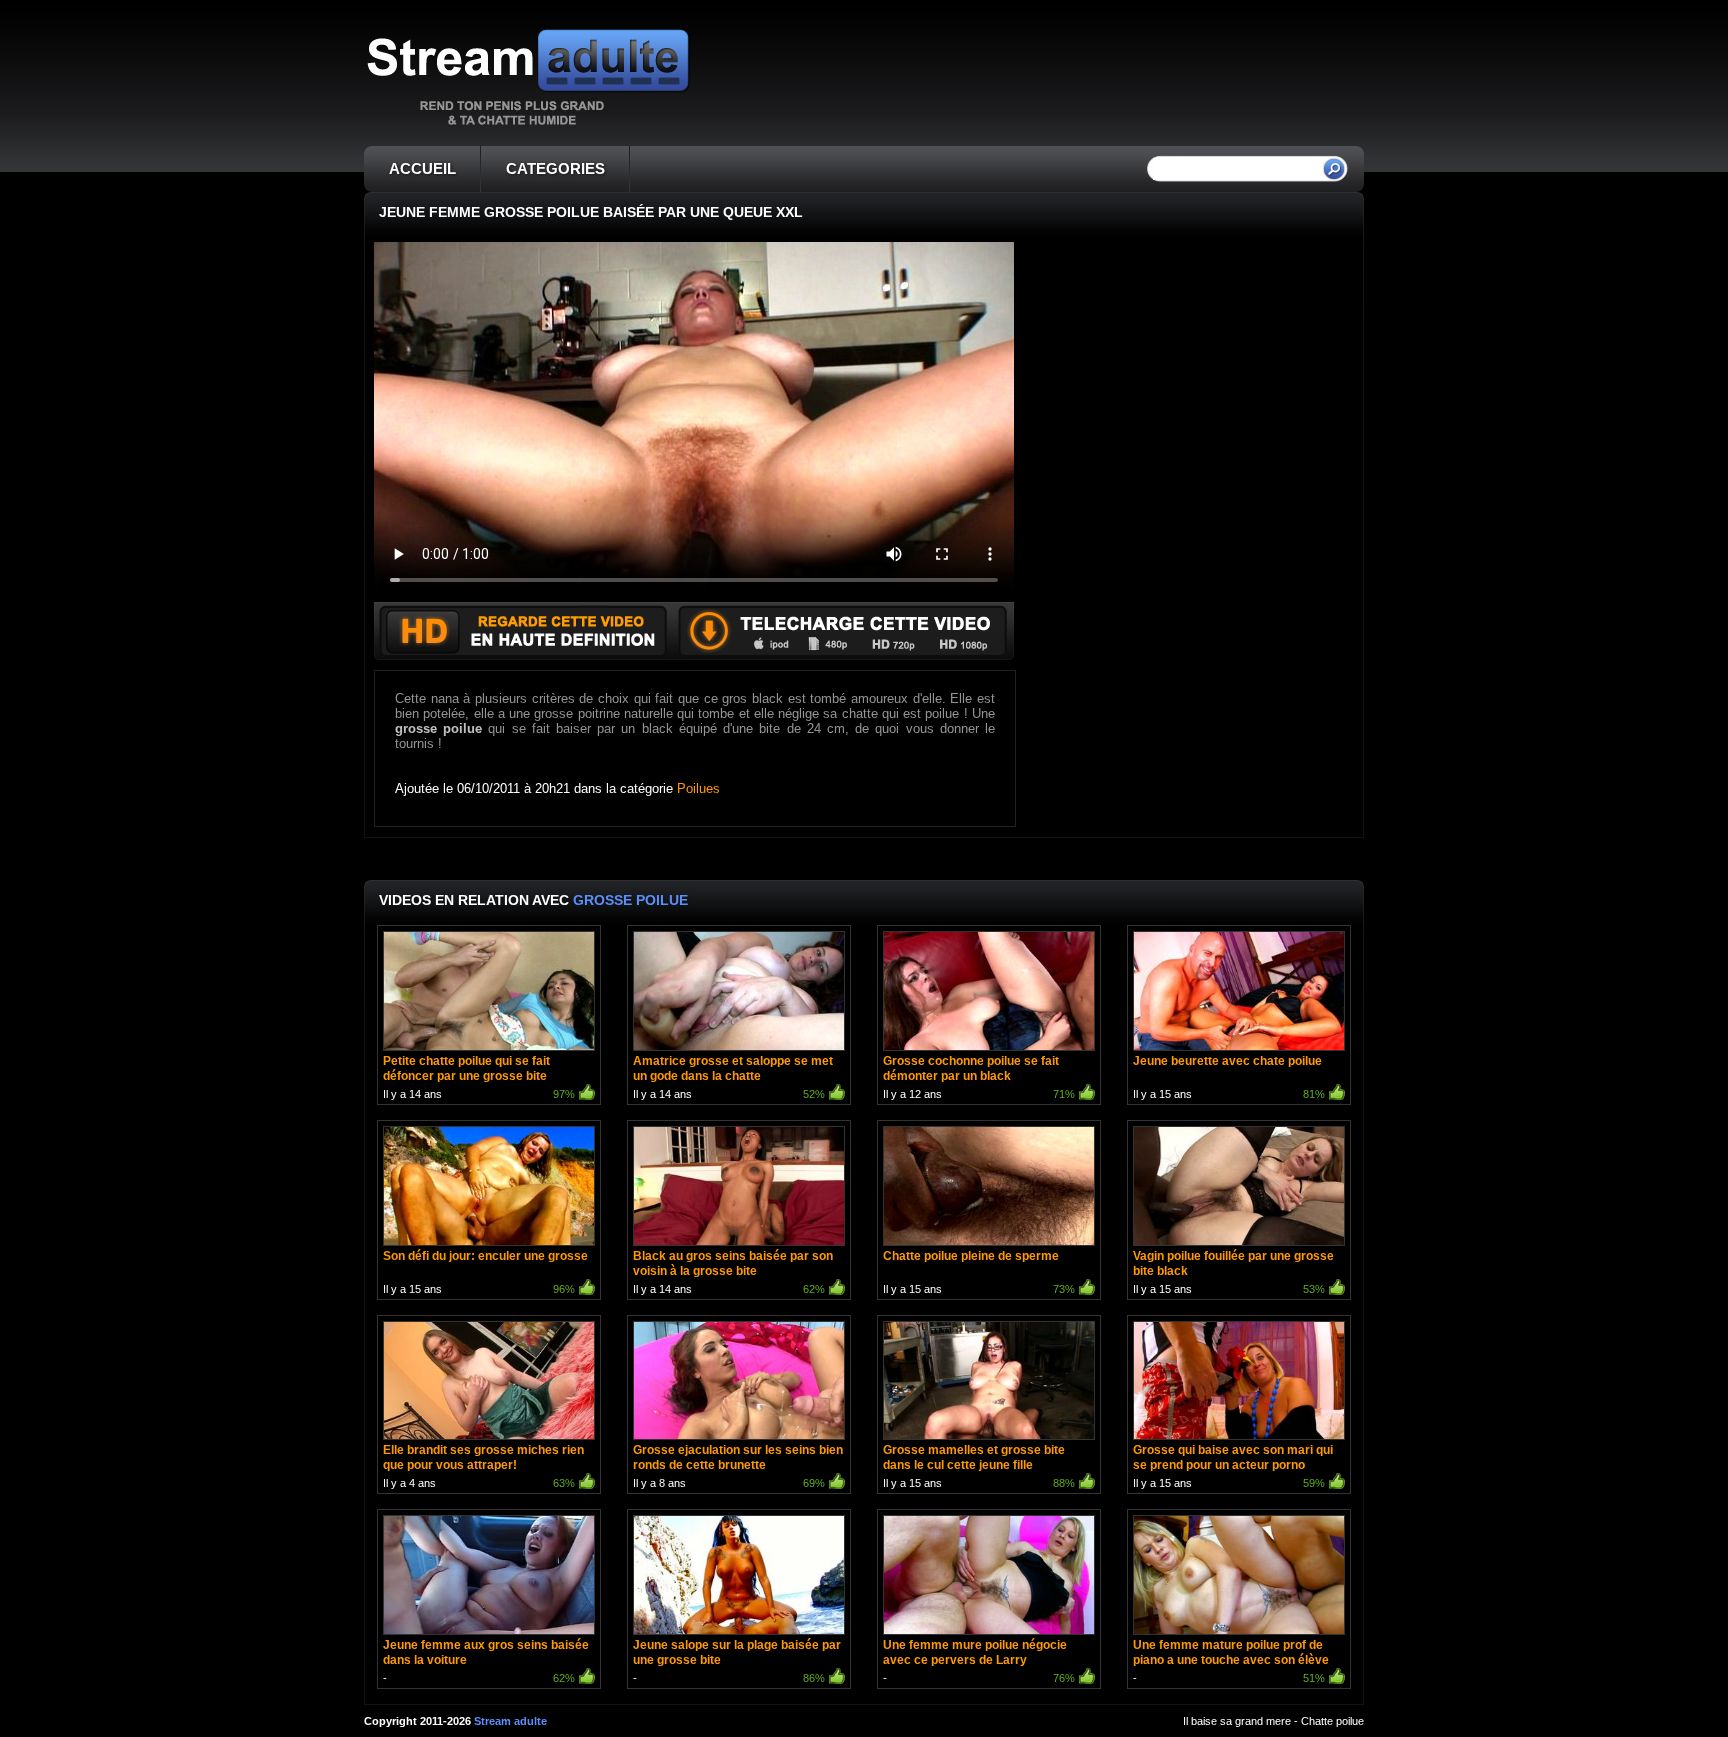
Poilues (698, 788)
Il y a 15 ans (1229, 1077)
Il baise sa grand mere (1237, 1721)
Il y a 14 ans (479, 1077)
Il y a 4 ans (483, 1466)
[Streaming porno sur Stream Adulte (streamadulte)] (528, 124)
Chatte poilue (1332, 1721)
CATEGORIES (555, 168)
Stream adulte (510, 1721)
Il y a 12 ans (979, 1077)
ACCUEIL (422, 168)
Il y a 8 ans (738, 1466)
